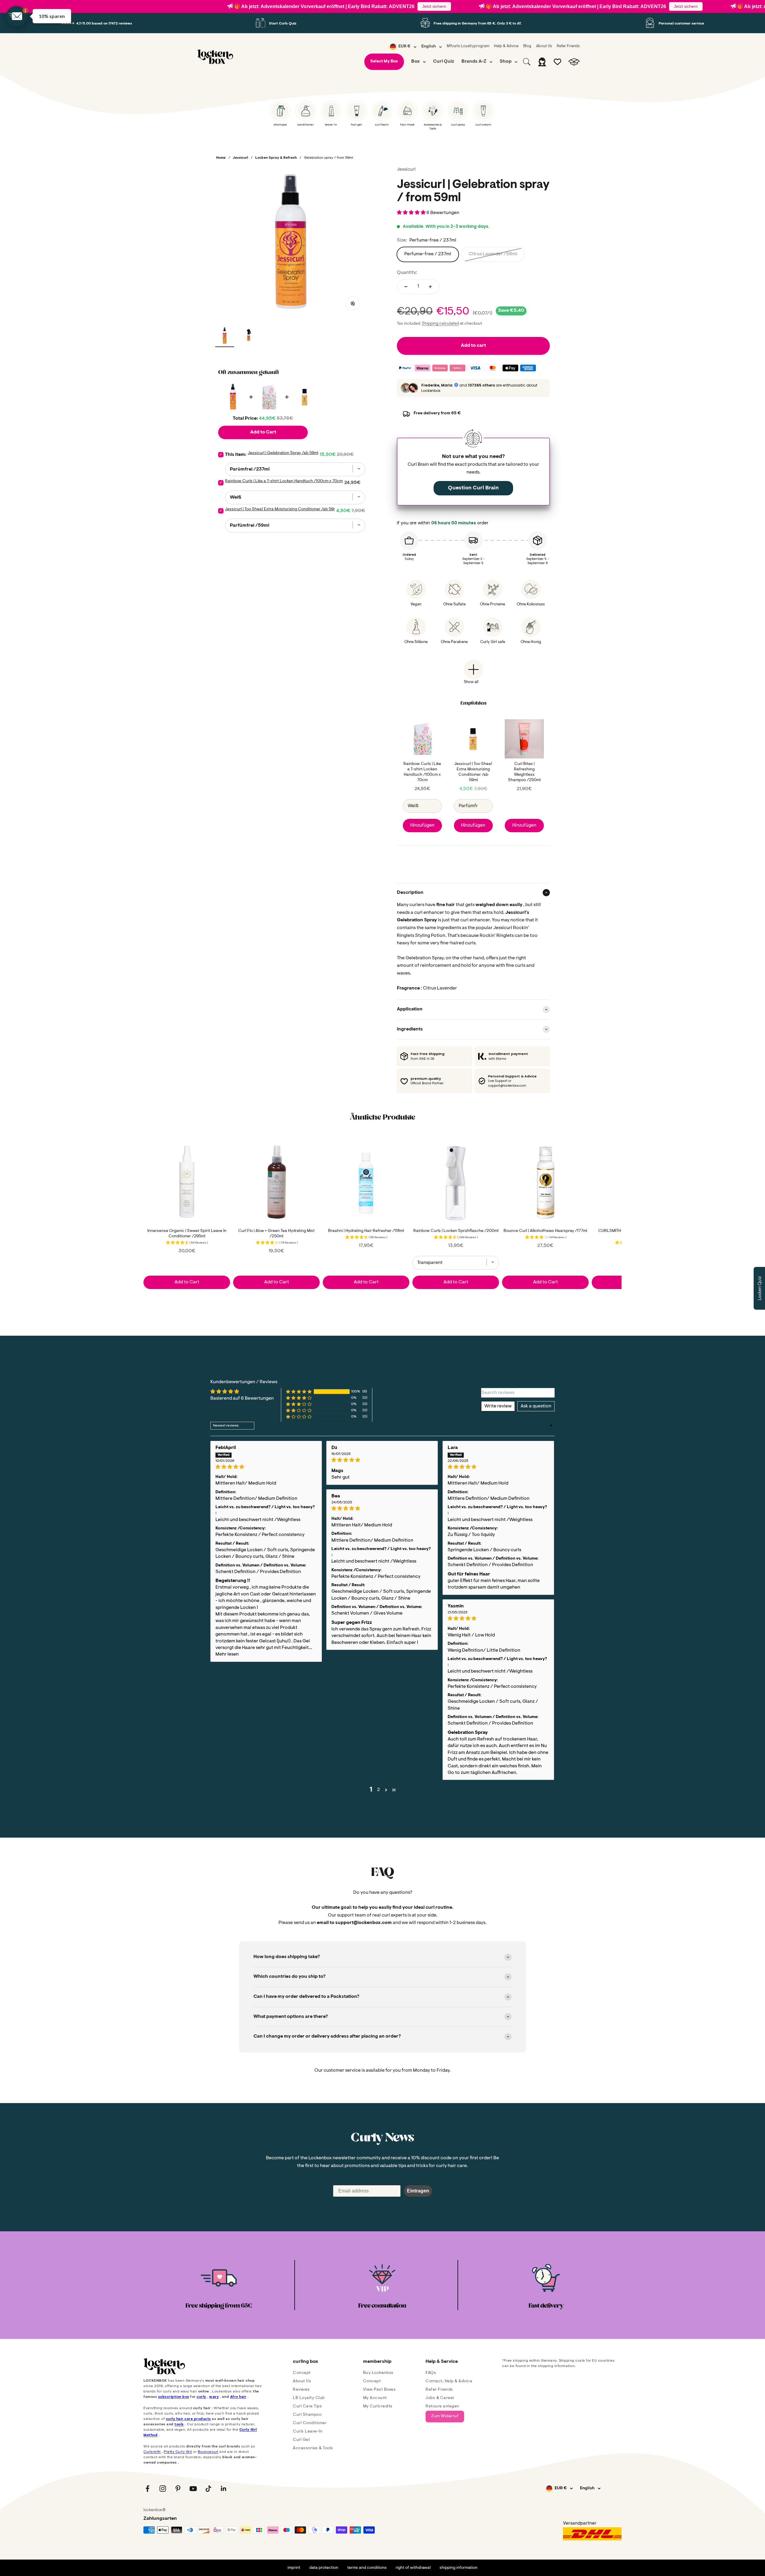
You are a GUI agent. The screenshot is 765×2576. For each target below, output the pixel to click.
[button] (446, 43)
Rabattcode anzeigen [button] (384, 228)
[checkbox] (383, 169)
